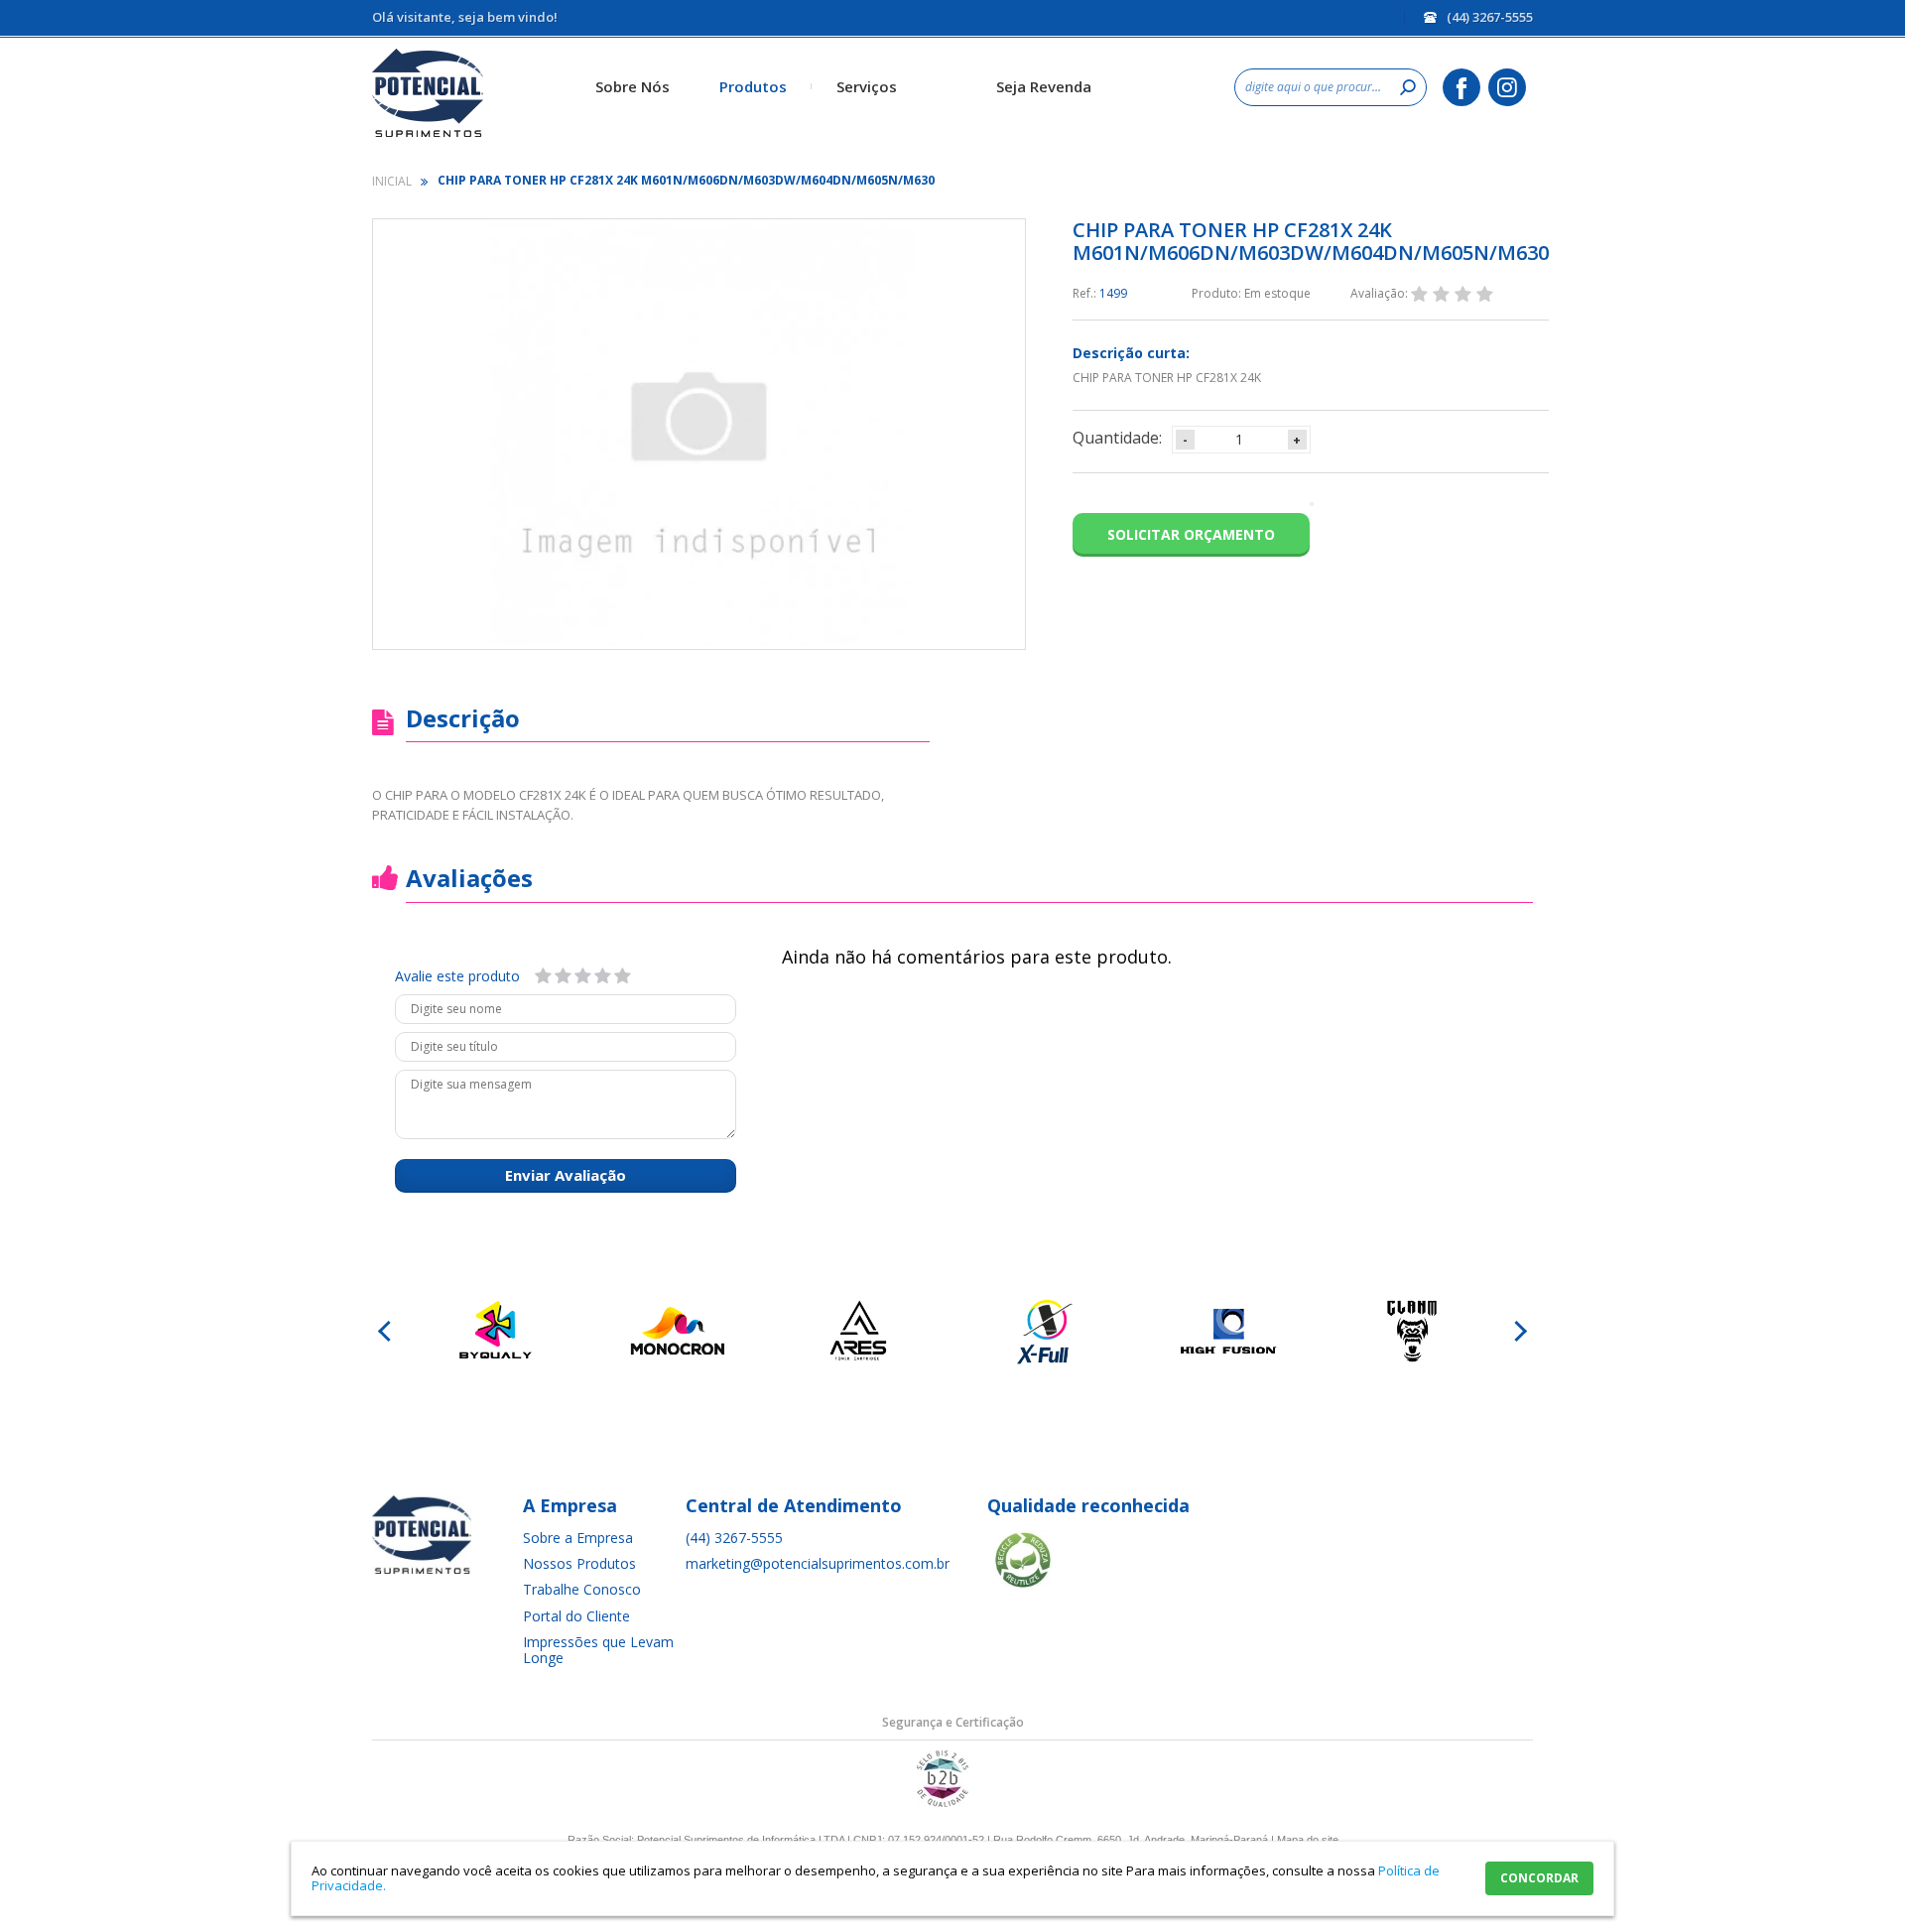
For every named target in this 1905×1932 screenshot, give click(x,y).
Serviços (867, 86)
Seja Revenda (1044, 86)
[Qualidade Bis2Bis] (943, 1803)
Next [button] (1518, 1332)
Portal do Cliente (576, 1616)
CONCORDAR (1539, 1878)
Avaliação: (1381, 293)
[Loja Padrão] (471, 93)
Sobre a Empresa (578, 1538)
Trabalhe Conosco (582, 1589)
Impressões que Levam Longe (598, 1650)
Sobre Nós (633, 86)
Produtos (753, 86)
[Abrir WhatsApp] (1855, 1882)
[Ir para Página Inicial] (393, 181)
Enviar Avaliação (566, 1175)
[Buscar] (1408, 87)
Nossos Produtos (579, 1563)
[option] (494, 1332)
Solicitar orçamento (1191, 534)
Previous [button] (387, 1332)
